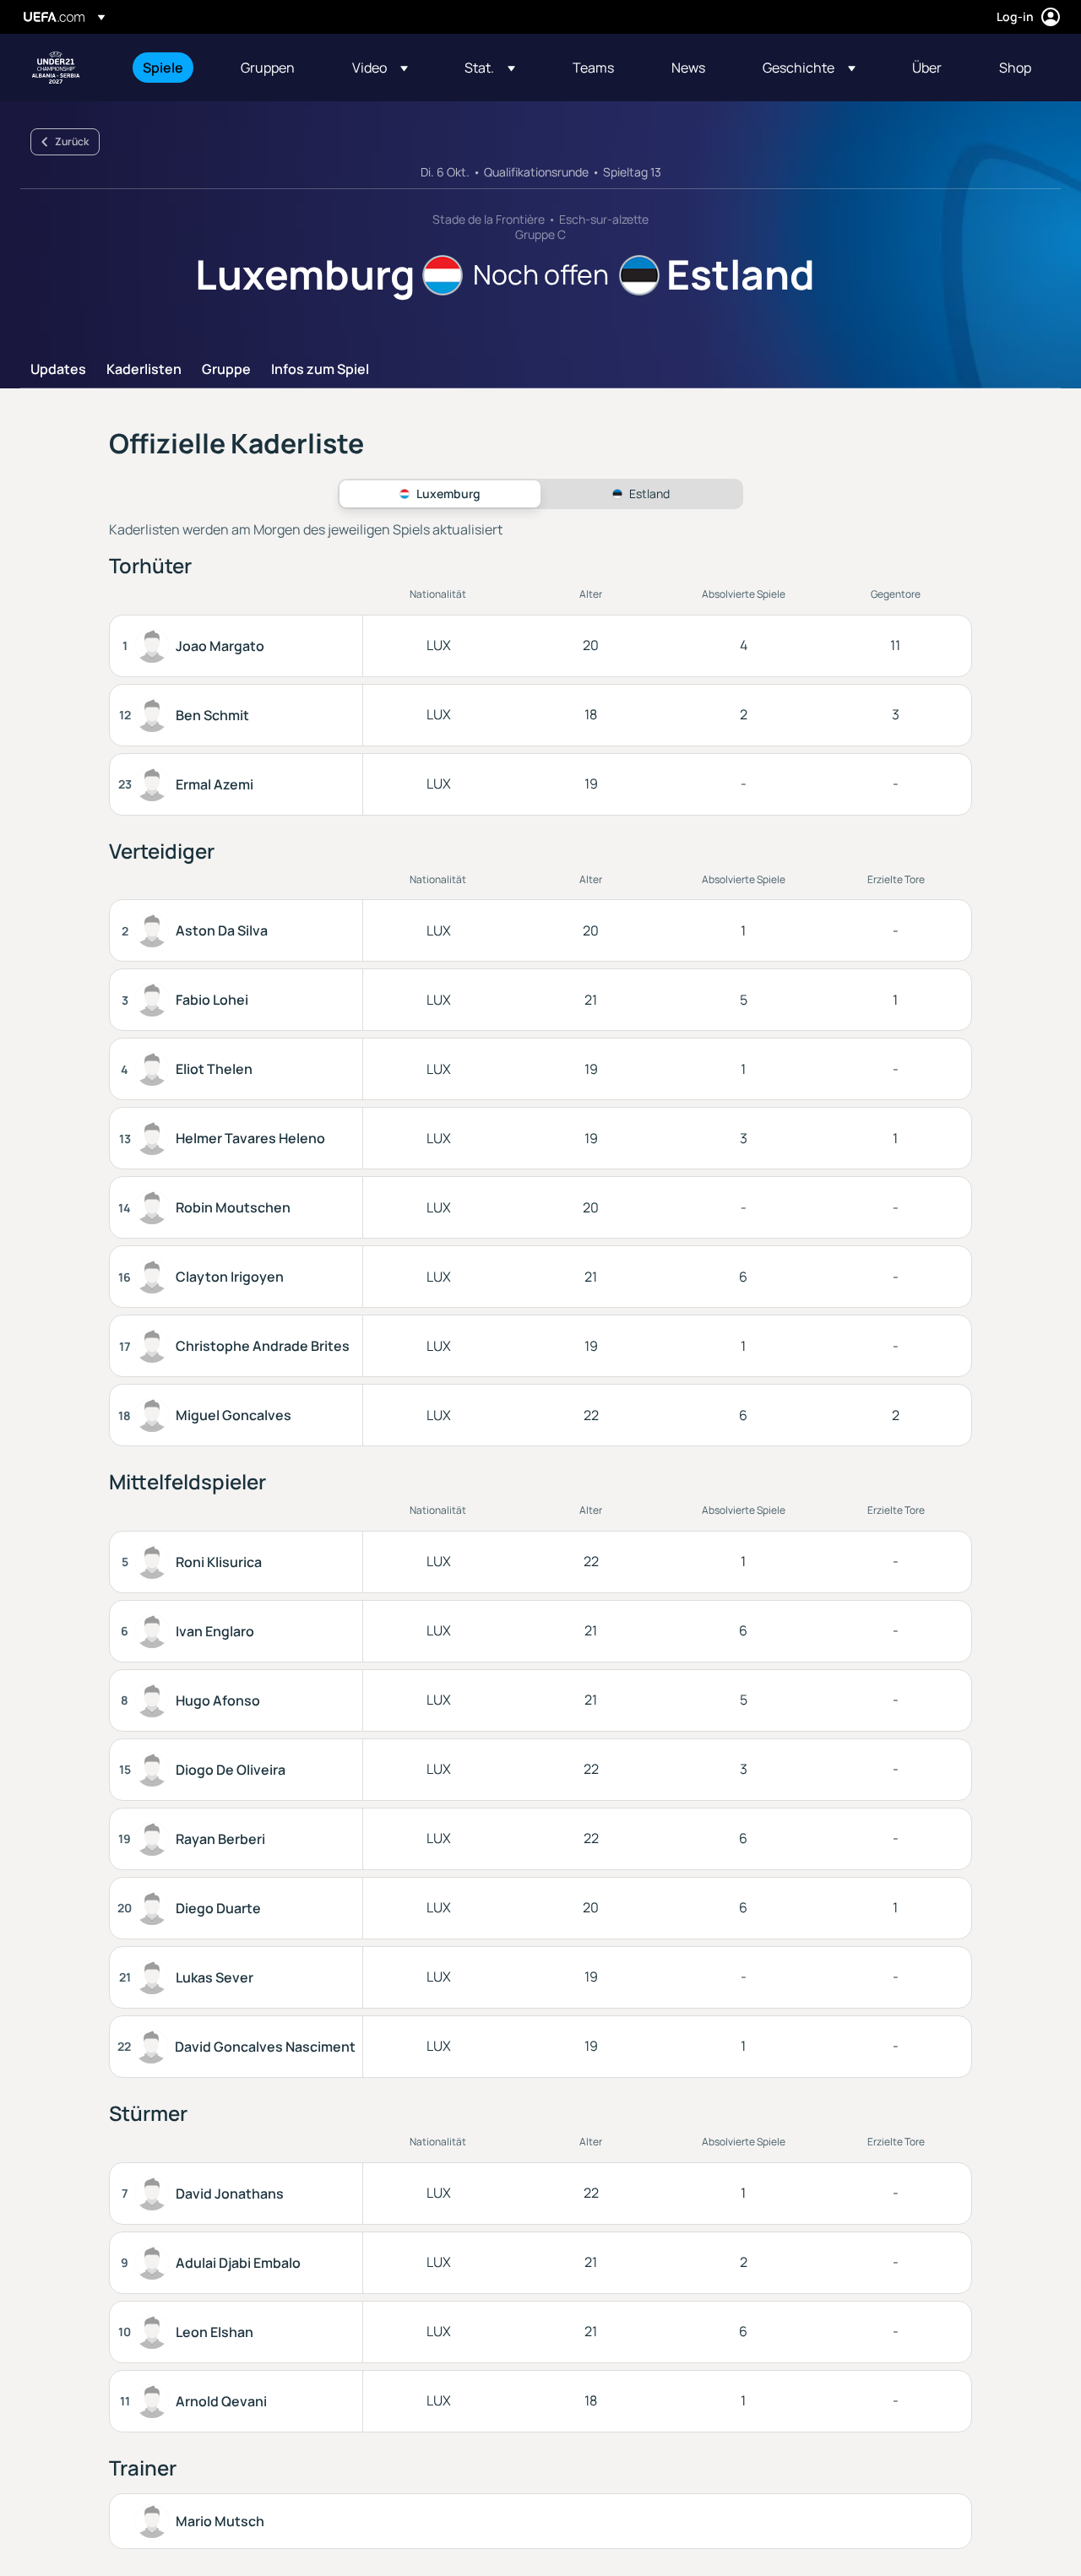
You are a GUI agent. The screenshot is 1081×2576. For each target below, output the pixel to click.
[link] (163, 68)
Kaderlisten (144, 370)
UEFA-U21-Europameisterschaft (56, 68)
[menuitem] (171, 68)
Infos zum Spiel (320, 370)
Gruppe (226, 370)
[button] (380, 68)
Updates (58, 370)
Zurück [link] (72, 141)
